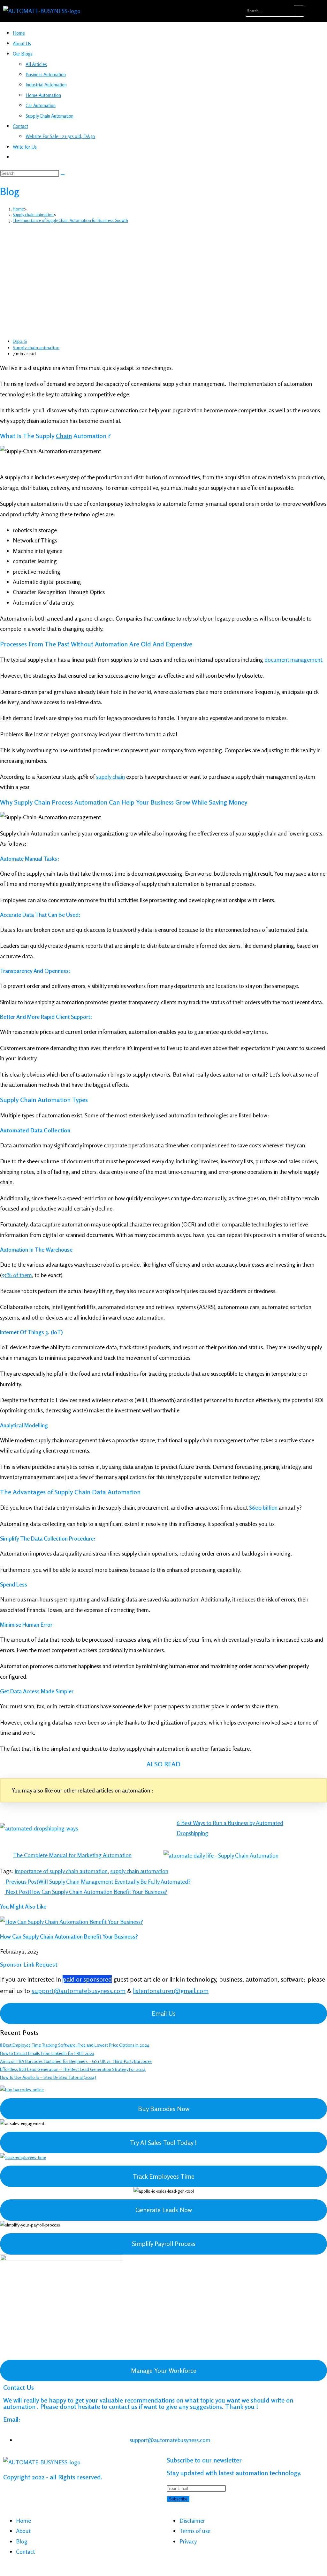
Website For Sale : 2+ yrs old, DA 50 (60, 136)
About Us (22, 44)
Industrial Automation (46, 85)
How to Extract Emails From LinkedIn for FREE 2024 (47, 2053)
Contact (20, 126)
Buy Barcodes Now (164, 2109)
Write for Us (25, 147)
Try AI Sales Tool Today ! (163, 2142)
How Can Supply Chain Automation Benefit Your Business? (69, 1936)
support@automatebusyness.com (79, 1991)
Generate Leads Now (164, 2210)
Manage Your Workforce (164, 2370)
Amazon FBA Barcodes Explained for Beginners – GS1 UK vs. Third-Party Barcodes (76, 2061)
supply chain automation (139, 1871)
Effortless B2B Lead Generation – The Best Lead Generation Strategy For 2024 (73, 2069)
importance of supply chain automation (61, 1871)
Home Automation (43, 95)
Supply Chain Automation (49, 116)
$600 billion (263, 1507)
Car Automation (41, 105)
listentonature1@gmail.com (171, 1991)
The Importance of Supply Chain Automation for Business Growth (70, 220)
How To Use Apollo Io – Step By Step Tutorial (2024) (48, 2077)
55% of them (17, 1275)
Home (19, 33)
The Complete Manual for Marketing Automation (72, 1855)
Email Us (164, 2013)
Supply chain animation (36, 347)
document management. (294, 659)
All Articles (36, 64)
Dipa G (20, 341)
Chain (64, 436)
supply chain (110, 776)
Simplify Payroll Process (164, 2244)
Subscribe (178, 2499)
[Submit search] (63, 175)
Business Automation (46, 74)
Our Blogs (23, 54)
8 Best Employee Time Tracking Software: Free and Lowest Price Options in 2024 (75, 2045)
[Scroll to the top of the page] (2, 2571)
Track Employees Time (164, 2176)
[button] (233, 11)
